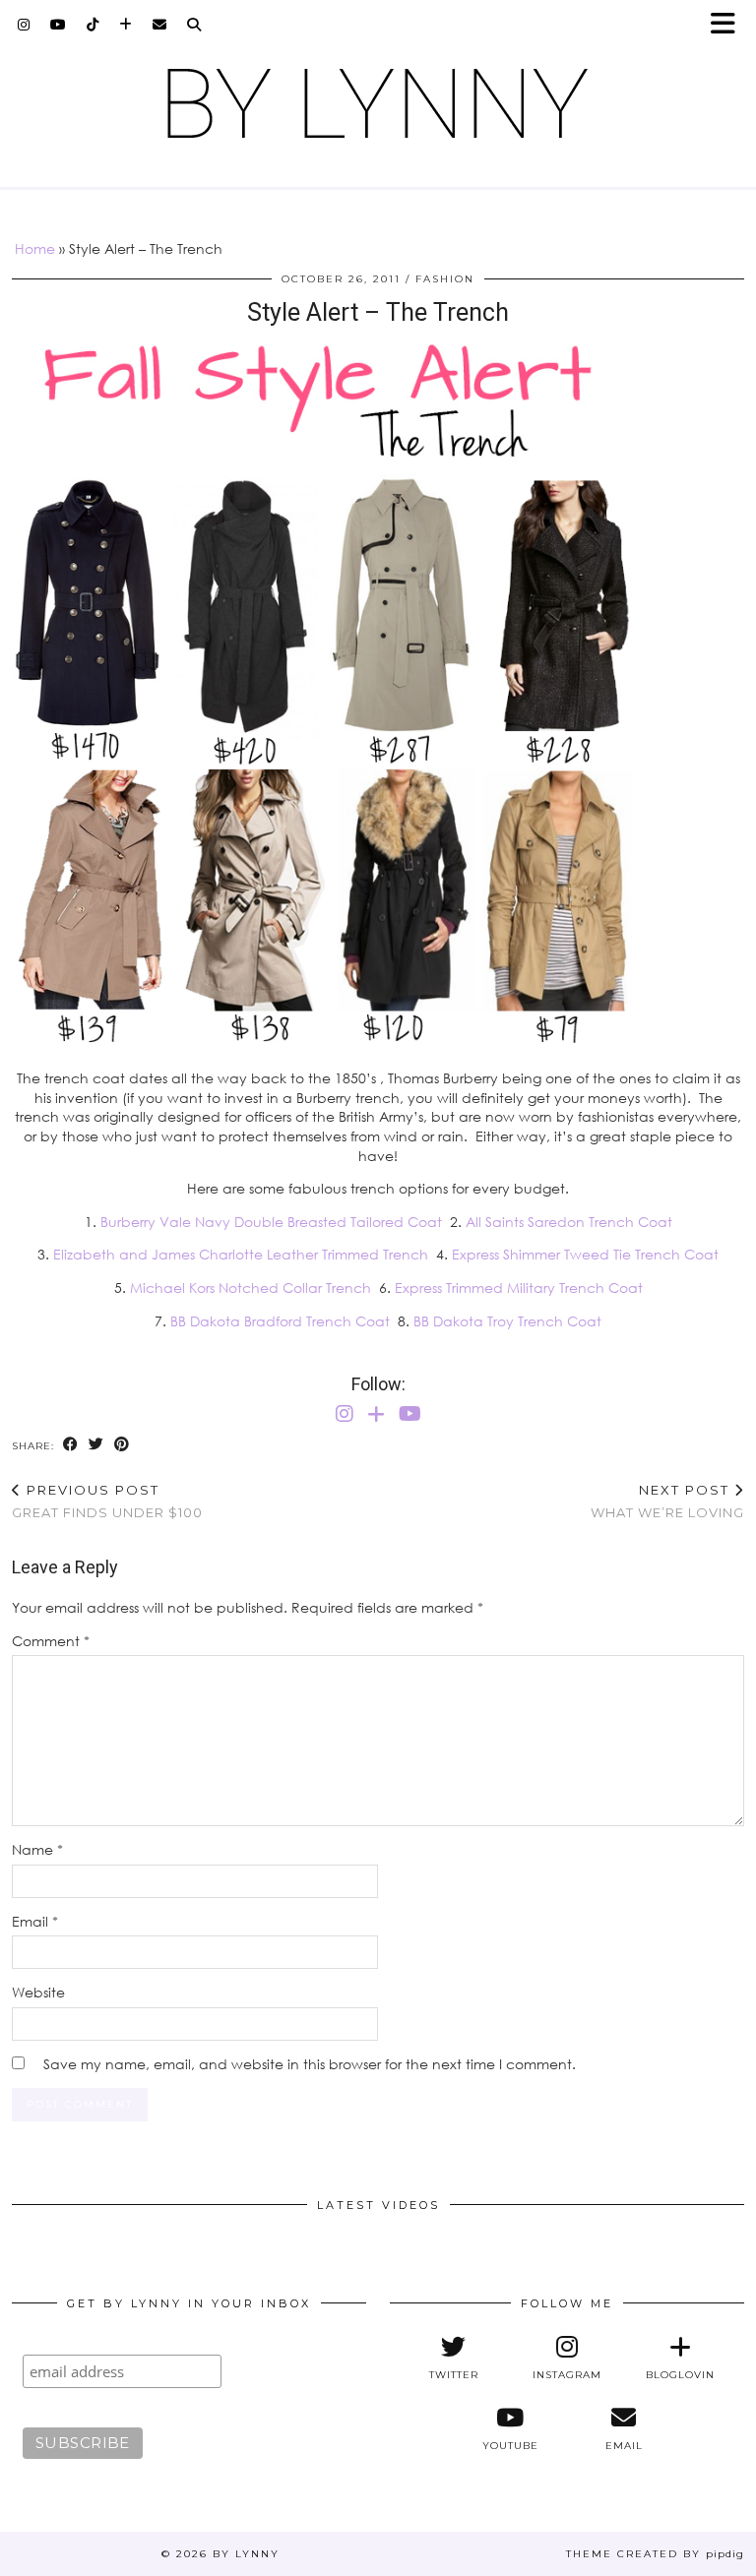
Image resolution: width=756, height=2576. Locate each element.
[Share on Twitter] (96, 1445)
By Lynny (246, 2554)
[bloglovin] (126, 25)
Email (35, 1921)
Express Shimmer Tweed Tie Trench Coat (585, 1254)
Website (38, 1992)
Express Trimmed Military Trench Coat (519, 1288)
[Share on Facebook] (71, 1445)
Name (37, 1849)
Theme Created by (655, 2554)
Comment (51, 1641)
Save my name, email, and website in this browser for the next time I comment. (310, 2064)
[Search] (194, 25)
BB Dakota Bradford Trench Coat (280, 1321)
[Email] (160, 25)
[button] (729, 25)
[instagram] (24, 25)
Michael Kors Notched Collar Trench (251, 1288)
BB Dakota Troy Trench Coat (507, 1321)
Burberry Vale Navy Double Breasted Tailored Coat (271, 1222)
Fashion (445, 279)
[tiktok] (93, 25)
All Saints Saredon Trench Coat (569, 1222)
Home (35, 248)
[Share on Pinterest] (122, 1445)
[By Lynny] (378, 103)
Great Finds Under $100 (107, 1501)
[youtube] (59, 25)
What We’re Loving (667, 1501)
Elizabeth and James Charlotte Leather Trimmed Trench (241, 1254)
